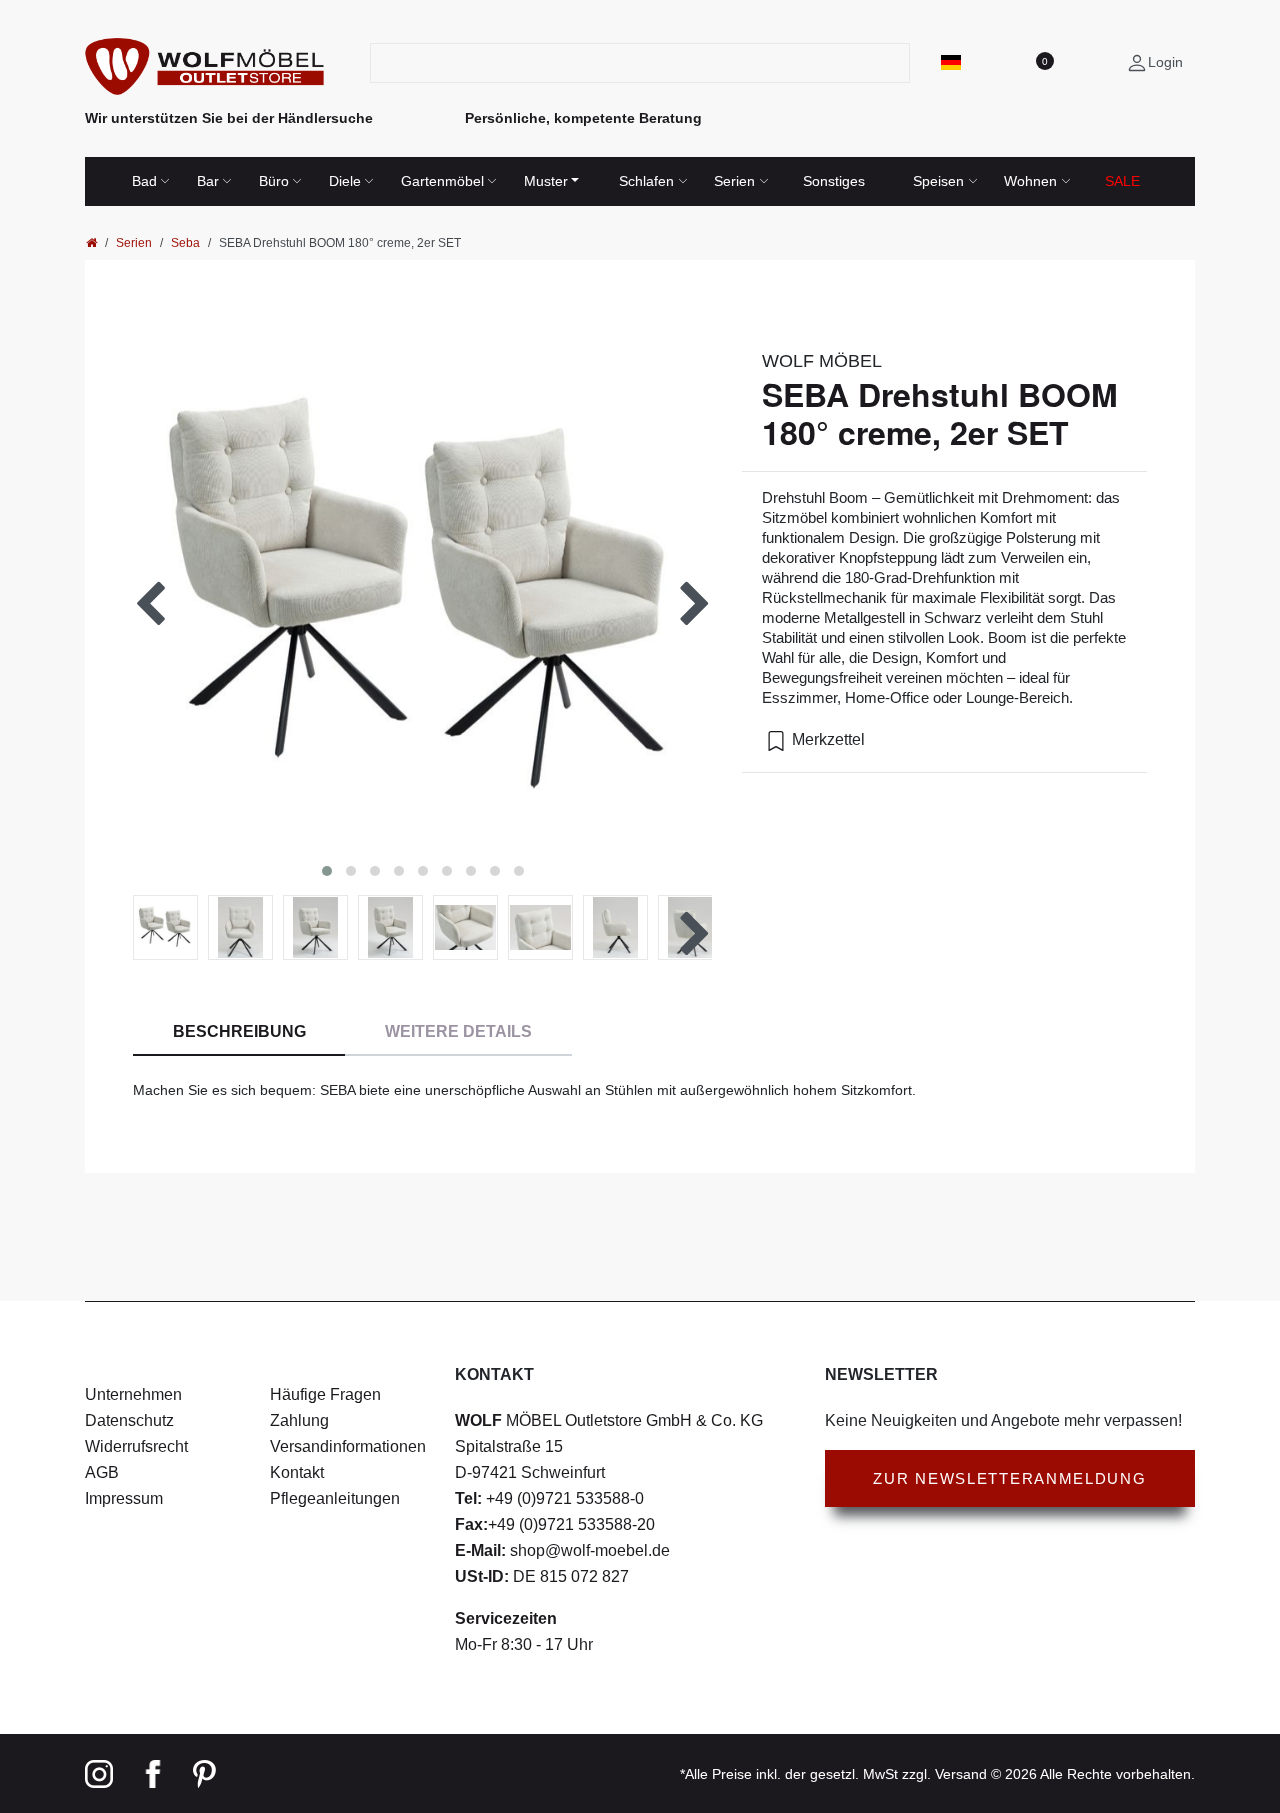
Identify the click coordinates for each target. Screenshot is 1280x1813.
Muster (546, 181)
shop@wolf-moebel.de (588, 1550)
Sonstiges (834, 181)
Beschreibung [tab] (239, 1031)
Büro (274, 181)
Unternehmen (133, 1394)
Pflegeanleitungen (335, 1498)
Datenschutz (129, 1420)
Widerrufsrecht (136, 1446)
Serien (734, 181)
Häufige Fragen (325, 1394)
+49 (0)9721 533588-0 (563, 1498)
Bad (144, 181)
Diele (345, 181)
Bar (208, 181)
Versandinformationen (348, 1446)
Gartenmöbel (442, 181)
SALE (1122, 181)
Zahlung (299, 1420)
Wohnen (1030, 181)
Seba (185, 243)
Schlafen (646, 181)
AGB (102, 1472)
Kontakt (297, 1472)
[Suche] (897, 63)
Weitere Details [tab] (458, 1031)
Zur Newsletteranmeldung (1009, 1478)
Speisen (938, 181)
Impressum (124, 1498)
